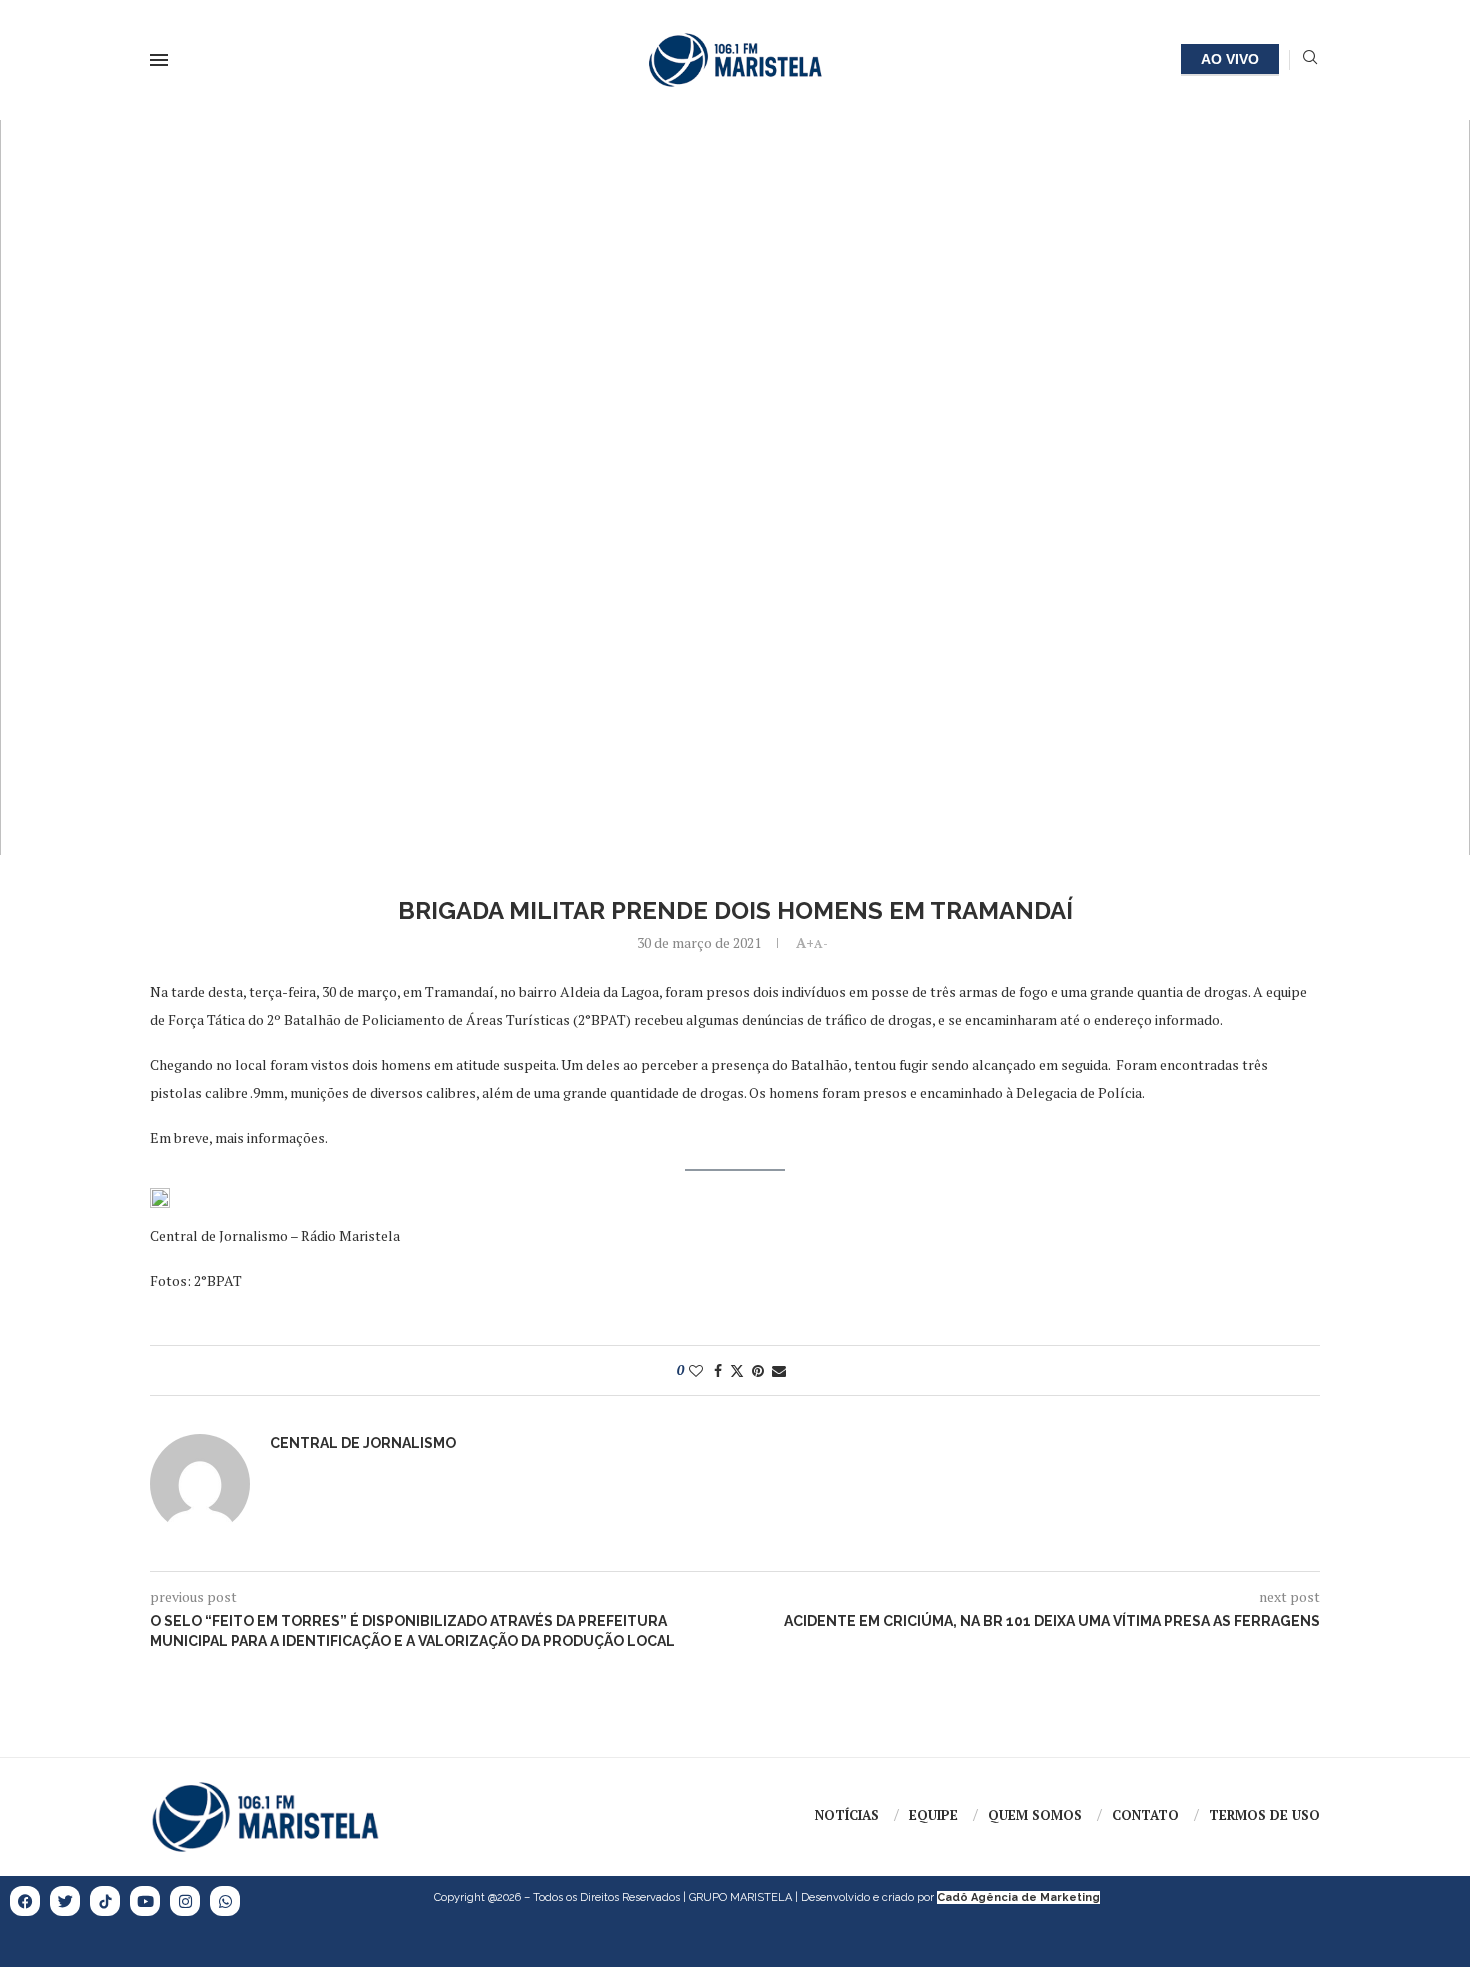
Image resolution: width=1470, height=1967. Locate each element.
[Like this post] (696, 1370)
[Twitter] (65, 1901)
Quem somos (1035, 1815)
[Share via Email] (779, 1370)
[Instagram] (185, 1901)
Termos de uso (1264, 1815)
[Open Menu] (159, 60)
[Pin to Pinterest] (758, 1370)
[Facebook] (25, 1901)
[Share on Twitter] (737, 1370)
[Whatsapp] (225, 1901)
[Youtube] (145, 1901)
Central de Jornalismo (363, 1443)
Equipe (933, 1815)
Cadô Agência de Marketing (1018, 1897)
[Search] (1310, 59)
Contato (1145, 1815)
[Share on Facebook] (718, 1370)
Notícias (847, 1815)
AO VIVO (1230, 59)
